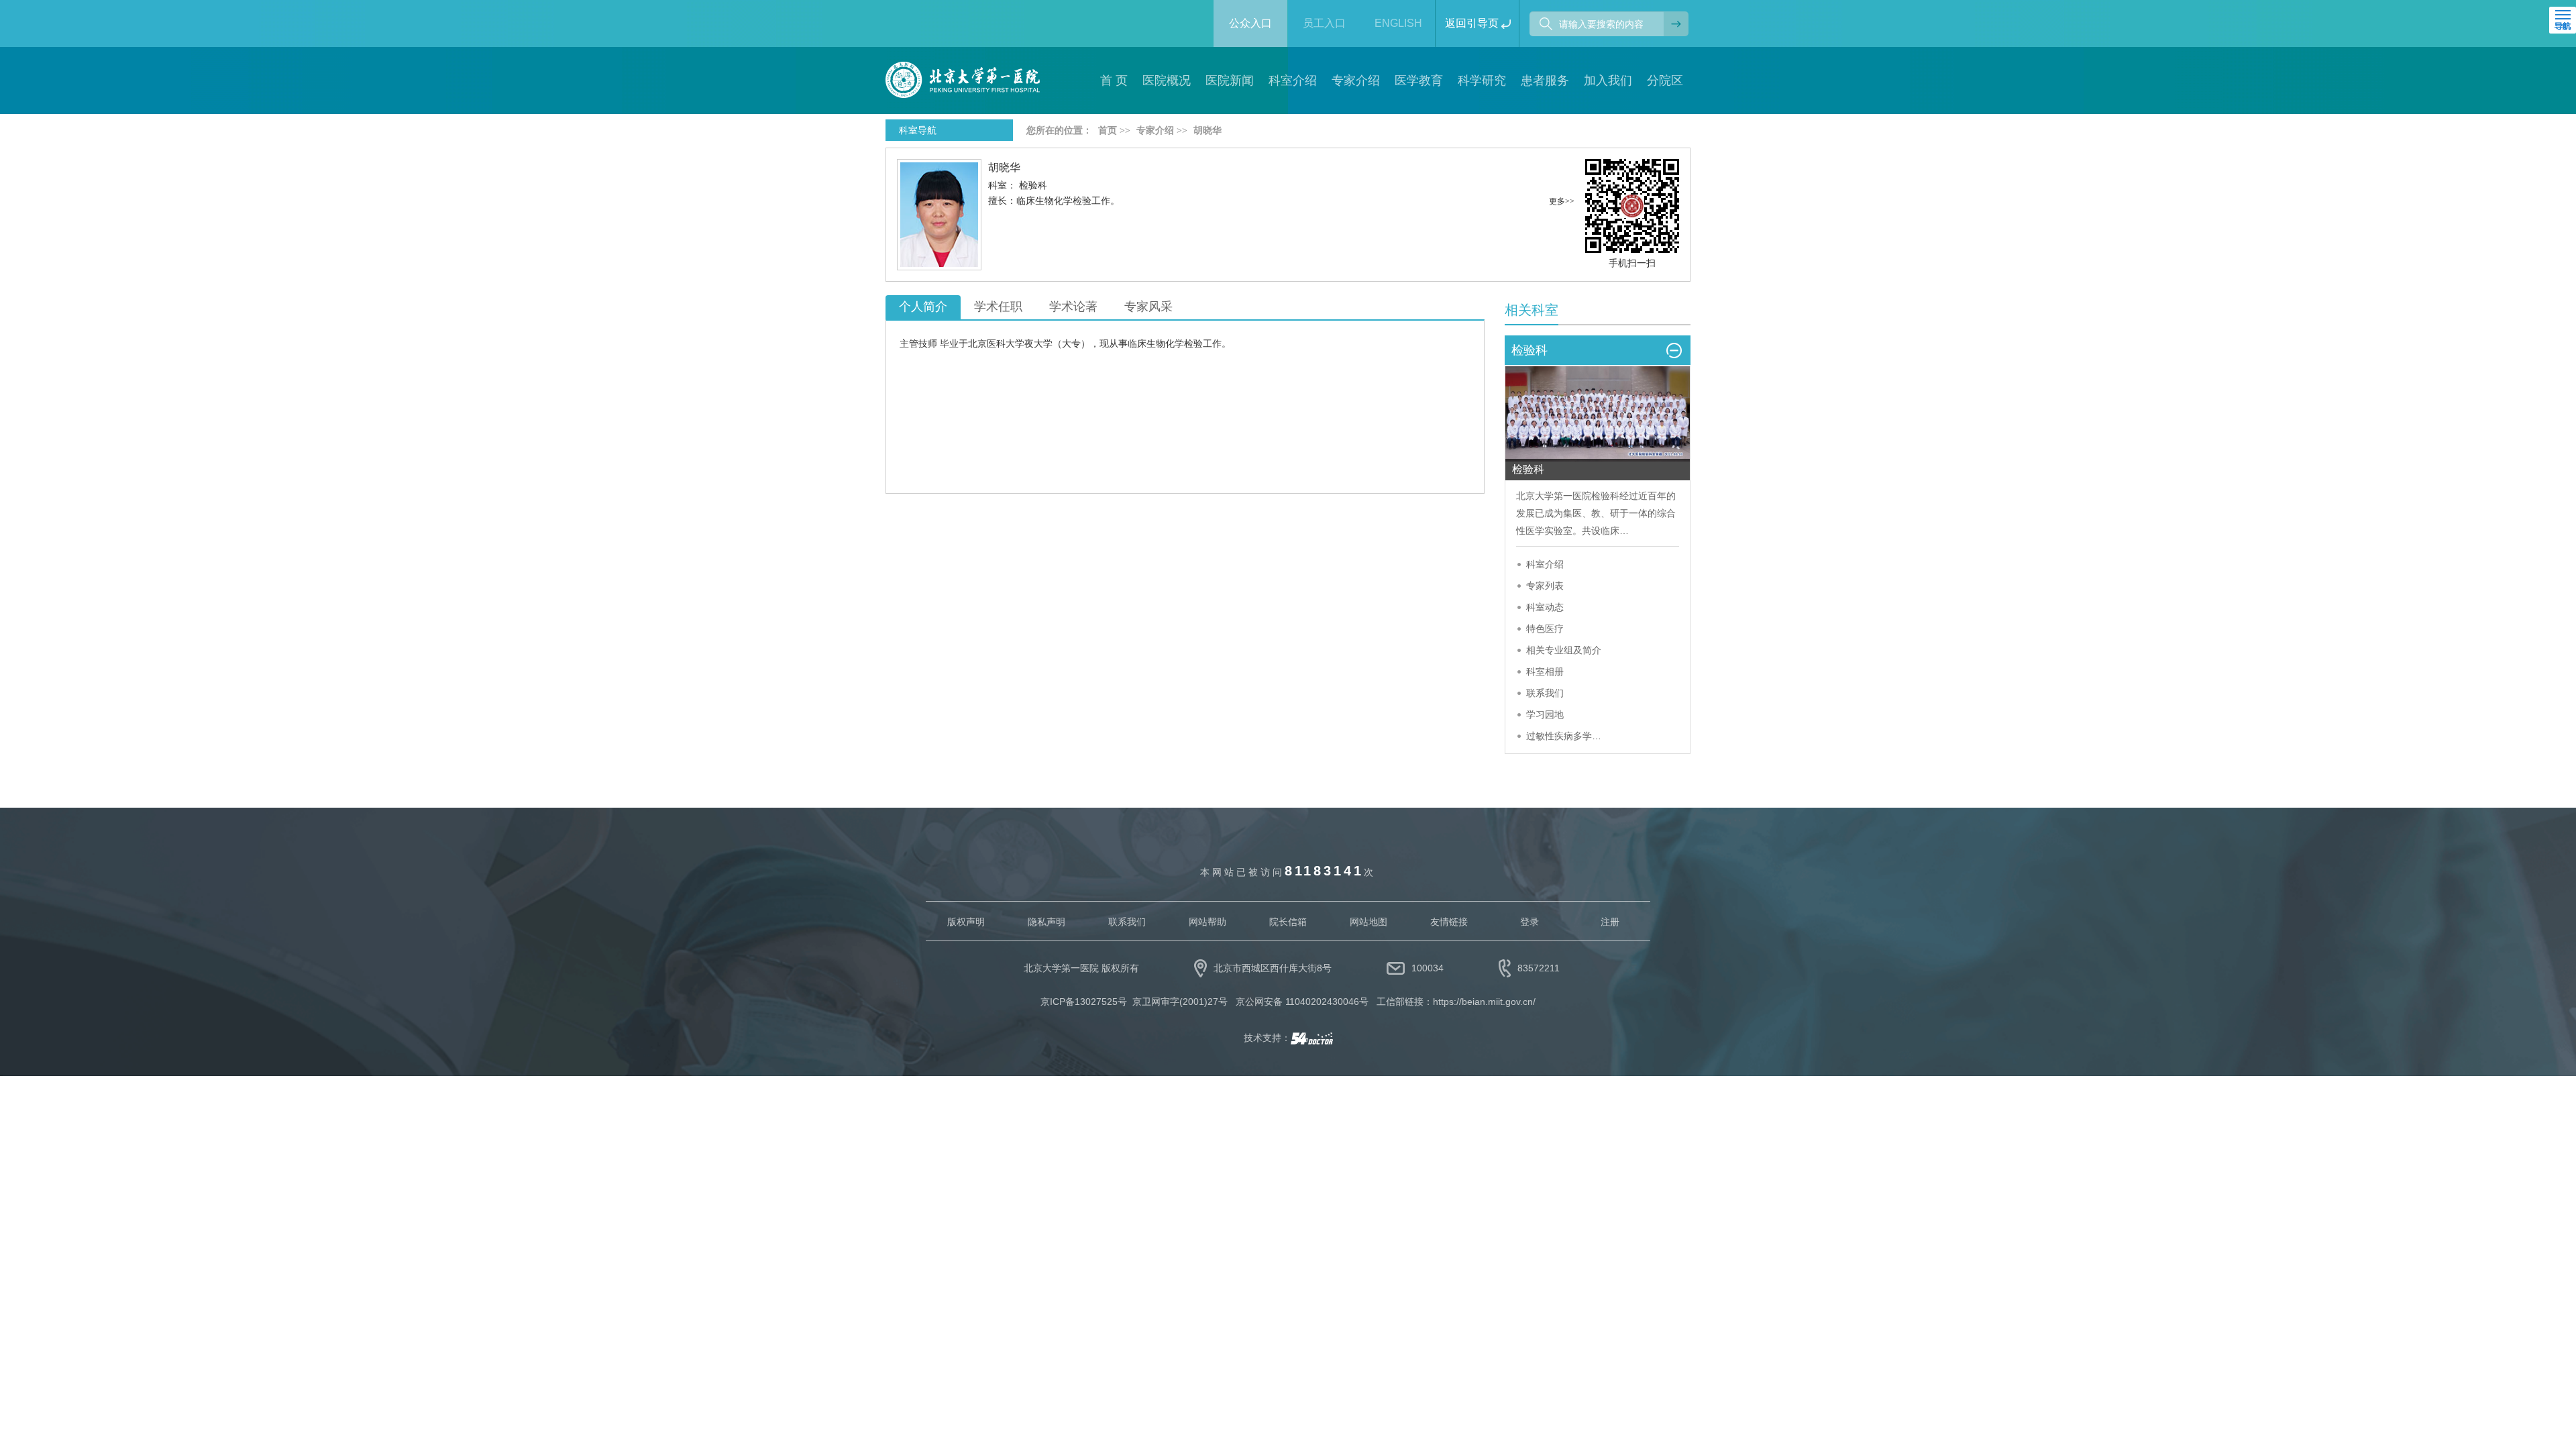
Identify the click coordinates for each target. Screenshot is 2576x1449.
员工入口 (1324, 23)
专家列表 (1545, 586)
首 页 (1114, 80)
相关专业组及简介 (1564, 650)
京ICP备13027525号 (1084, 1002)
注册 (1610, 922)
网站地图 (1368, 922)
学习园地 (1545, 714)
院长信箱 (1288, 922)
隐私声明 (1046, 922)
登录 (1529, 922)
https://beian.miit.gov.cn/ (1484, 1002)
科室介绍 (1545, 564)
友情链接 (1449, 922)
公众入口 (1250, 23)
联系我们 (1545, 693)
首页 (1108, 130)
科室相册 (1545, 672)
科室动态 (1545, 607)
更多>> (1562, 201)
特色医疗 (1545, 629)
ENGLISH (1398, 23)
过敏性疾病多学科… (1568, 736)
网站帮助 (1207, 922)
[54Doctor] (1312, 1038)
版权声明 (966, 922)
